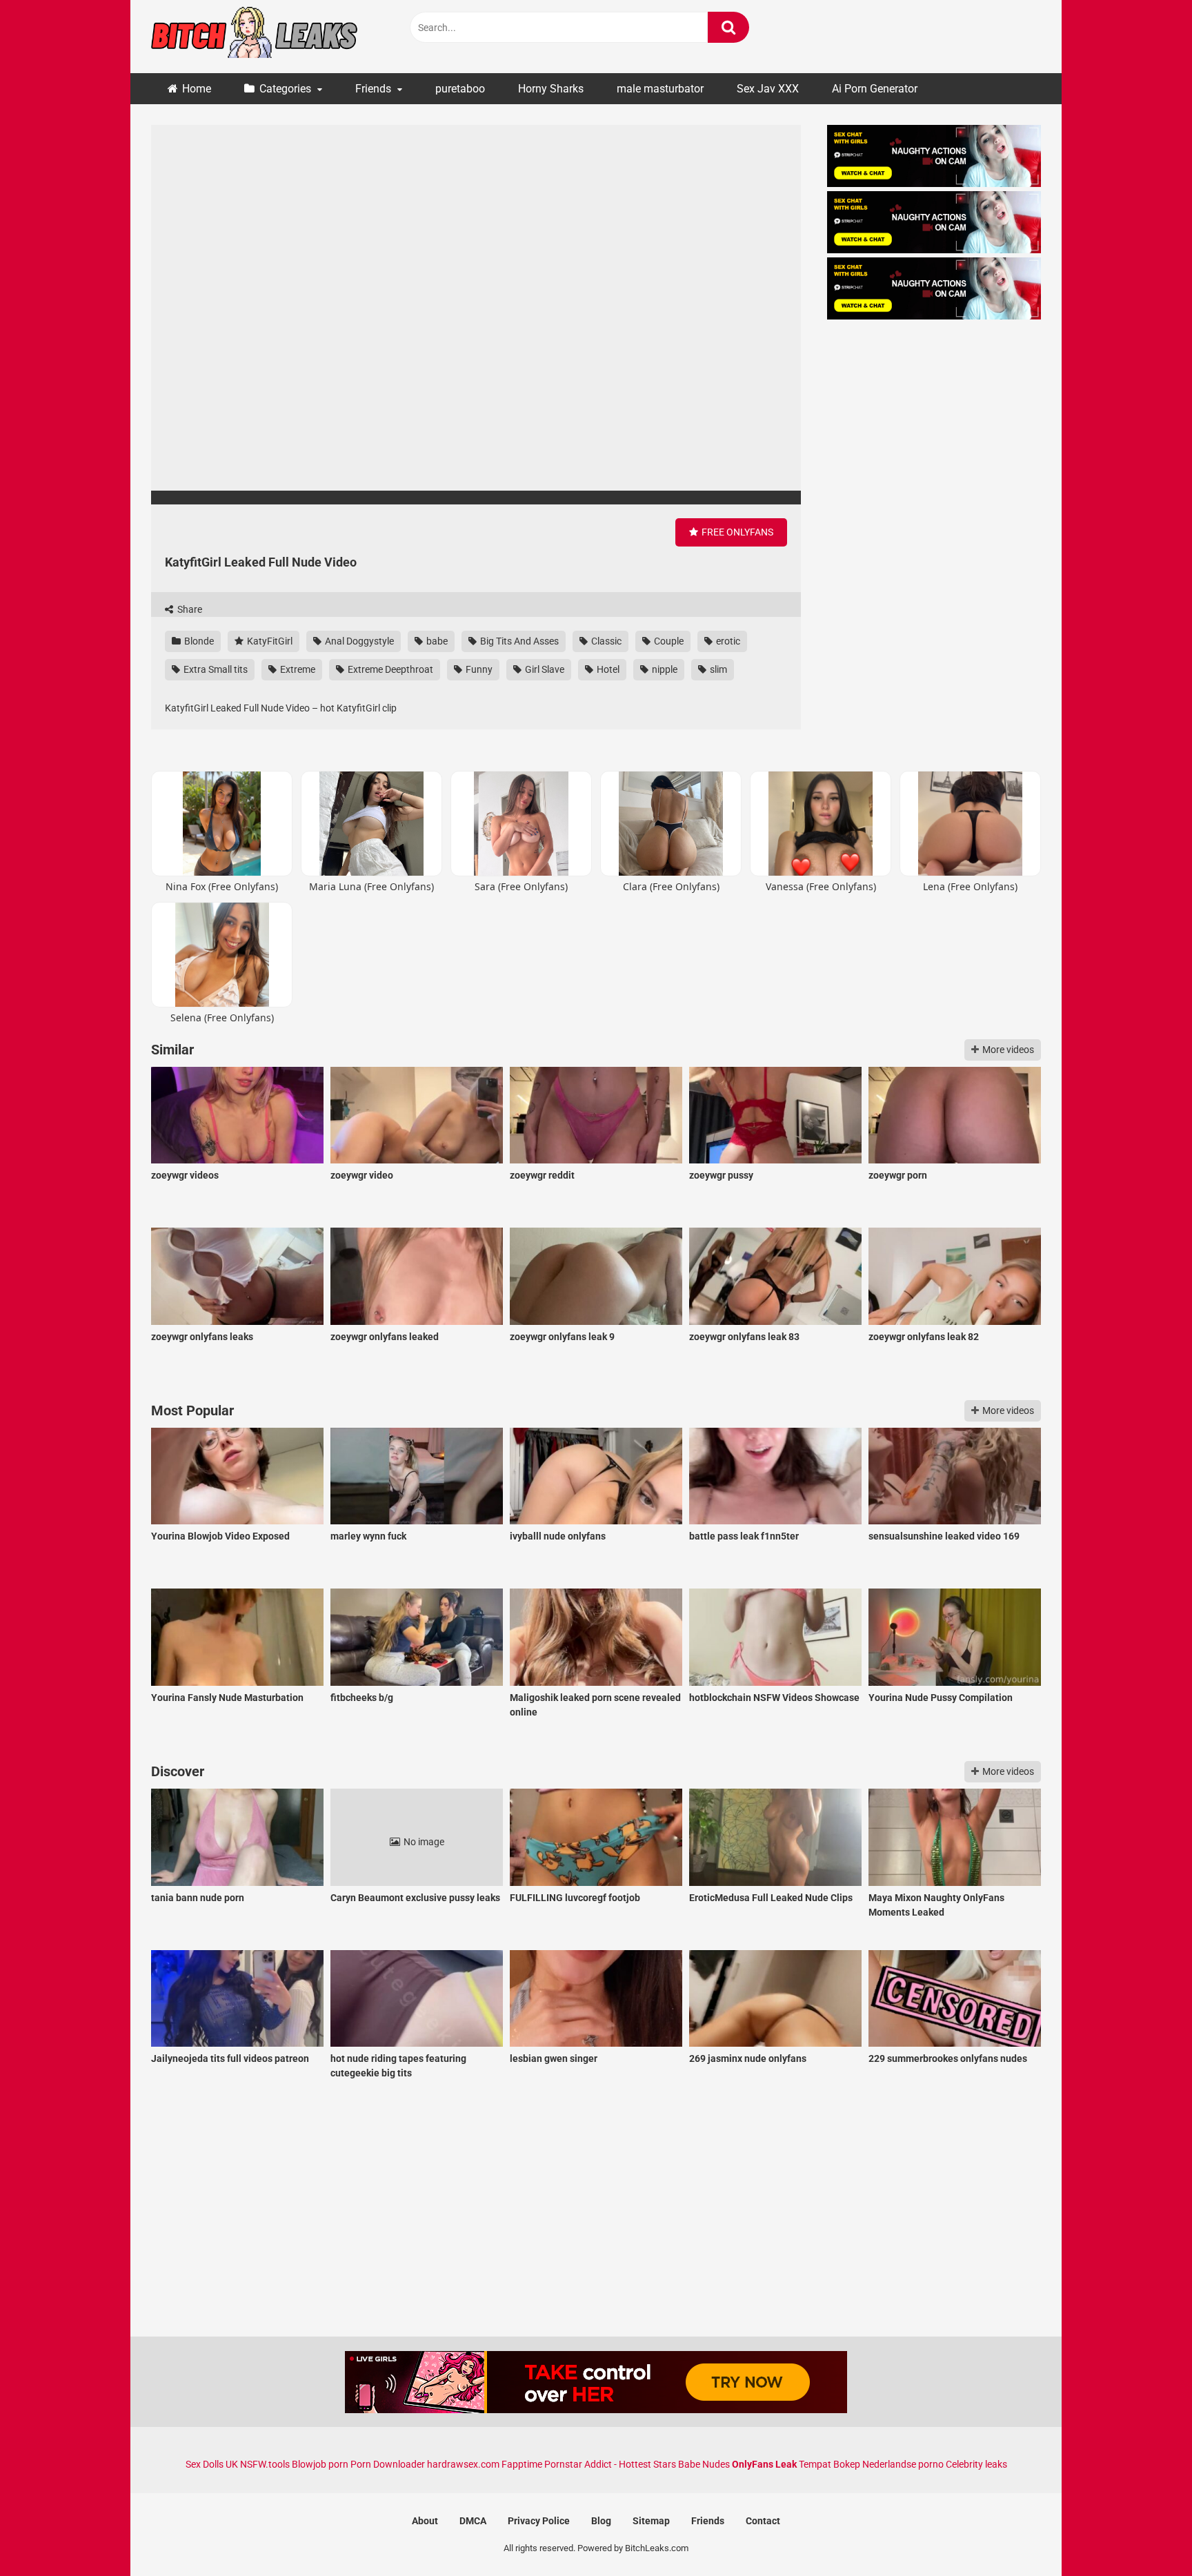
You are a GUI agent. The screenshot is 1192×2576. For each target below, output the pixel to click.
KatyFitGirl (269, 641)
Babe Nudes (704, 2464)
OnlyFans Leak (764, 2464)
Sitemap (651, 2521)
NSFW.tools (265, 2464)
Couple (668, 641)
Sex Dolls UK (212, 2464)
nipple (664, 669)
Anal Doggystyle (358, 641)
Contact (763, 2521)
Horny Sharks (551, 89)
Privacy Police (539, 2521)
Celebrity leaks (976, 2464)
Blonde (198, 641)
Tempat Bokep (830, 2464)
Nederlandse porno (903, 2464)
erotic (727, 641)
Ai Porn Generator (875, 89)
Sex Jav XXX (768, 89)
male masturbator (660, 89)
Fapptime (522, 2464)
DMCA (473, 2521)
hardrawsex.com (463, 2464)
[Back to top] (1146, 2534)
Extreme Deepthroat (389, 669)
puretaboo (460, 89)
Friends (373, 89)
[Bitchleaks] (255, 37)
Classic (605, 641)
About (425, 2521)
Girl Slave (544, 669)
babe (436, 641)
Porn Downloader (388, 2464)
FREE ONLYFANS (736, 532)
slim (717, 669)
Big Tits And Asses (518, 641)
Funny (478, 669)
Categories (285, 89)
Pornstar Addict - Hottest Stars (610, 2464)
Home (197, 89)
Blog (601, 2521)
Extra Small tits (215, 669)
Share (189, 609)
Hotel (607, 669)
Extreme (297, 669)
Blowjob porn (320, 2464)
